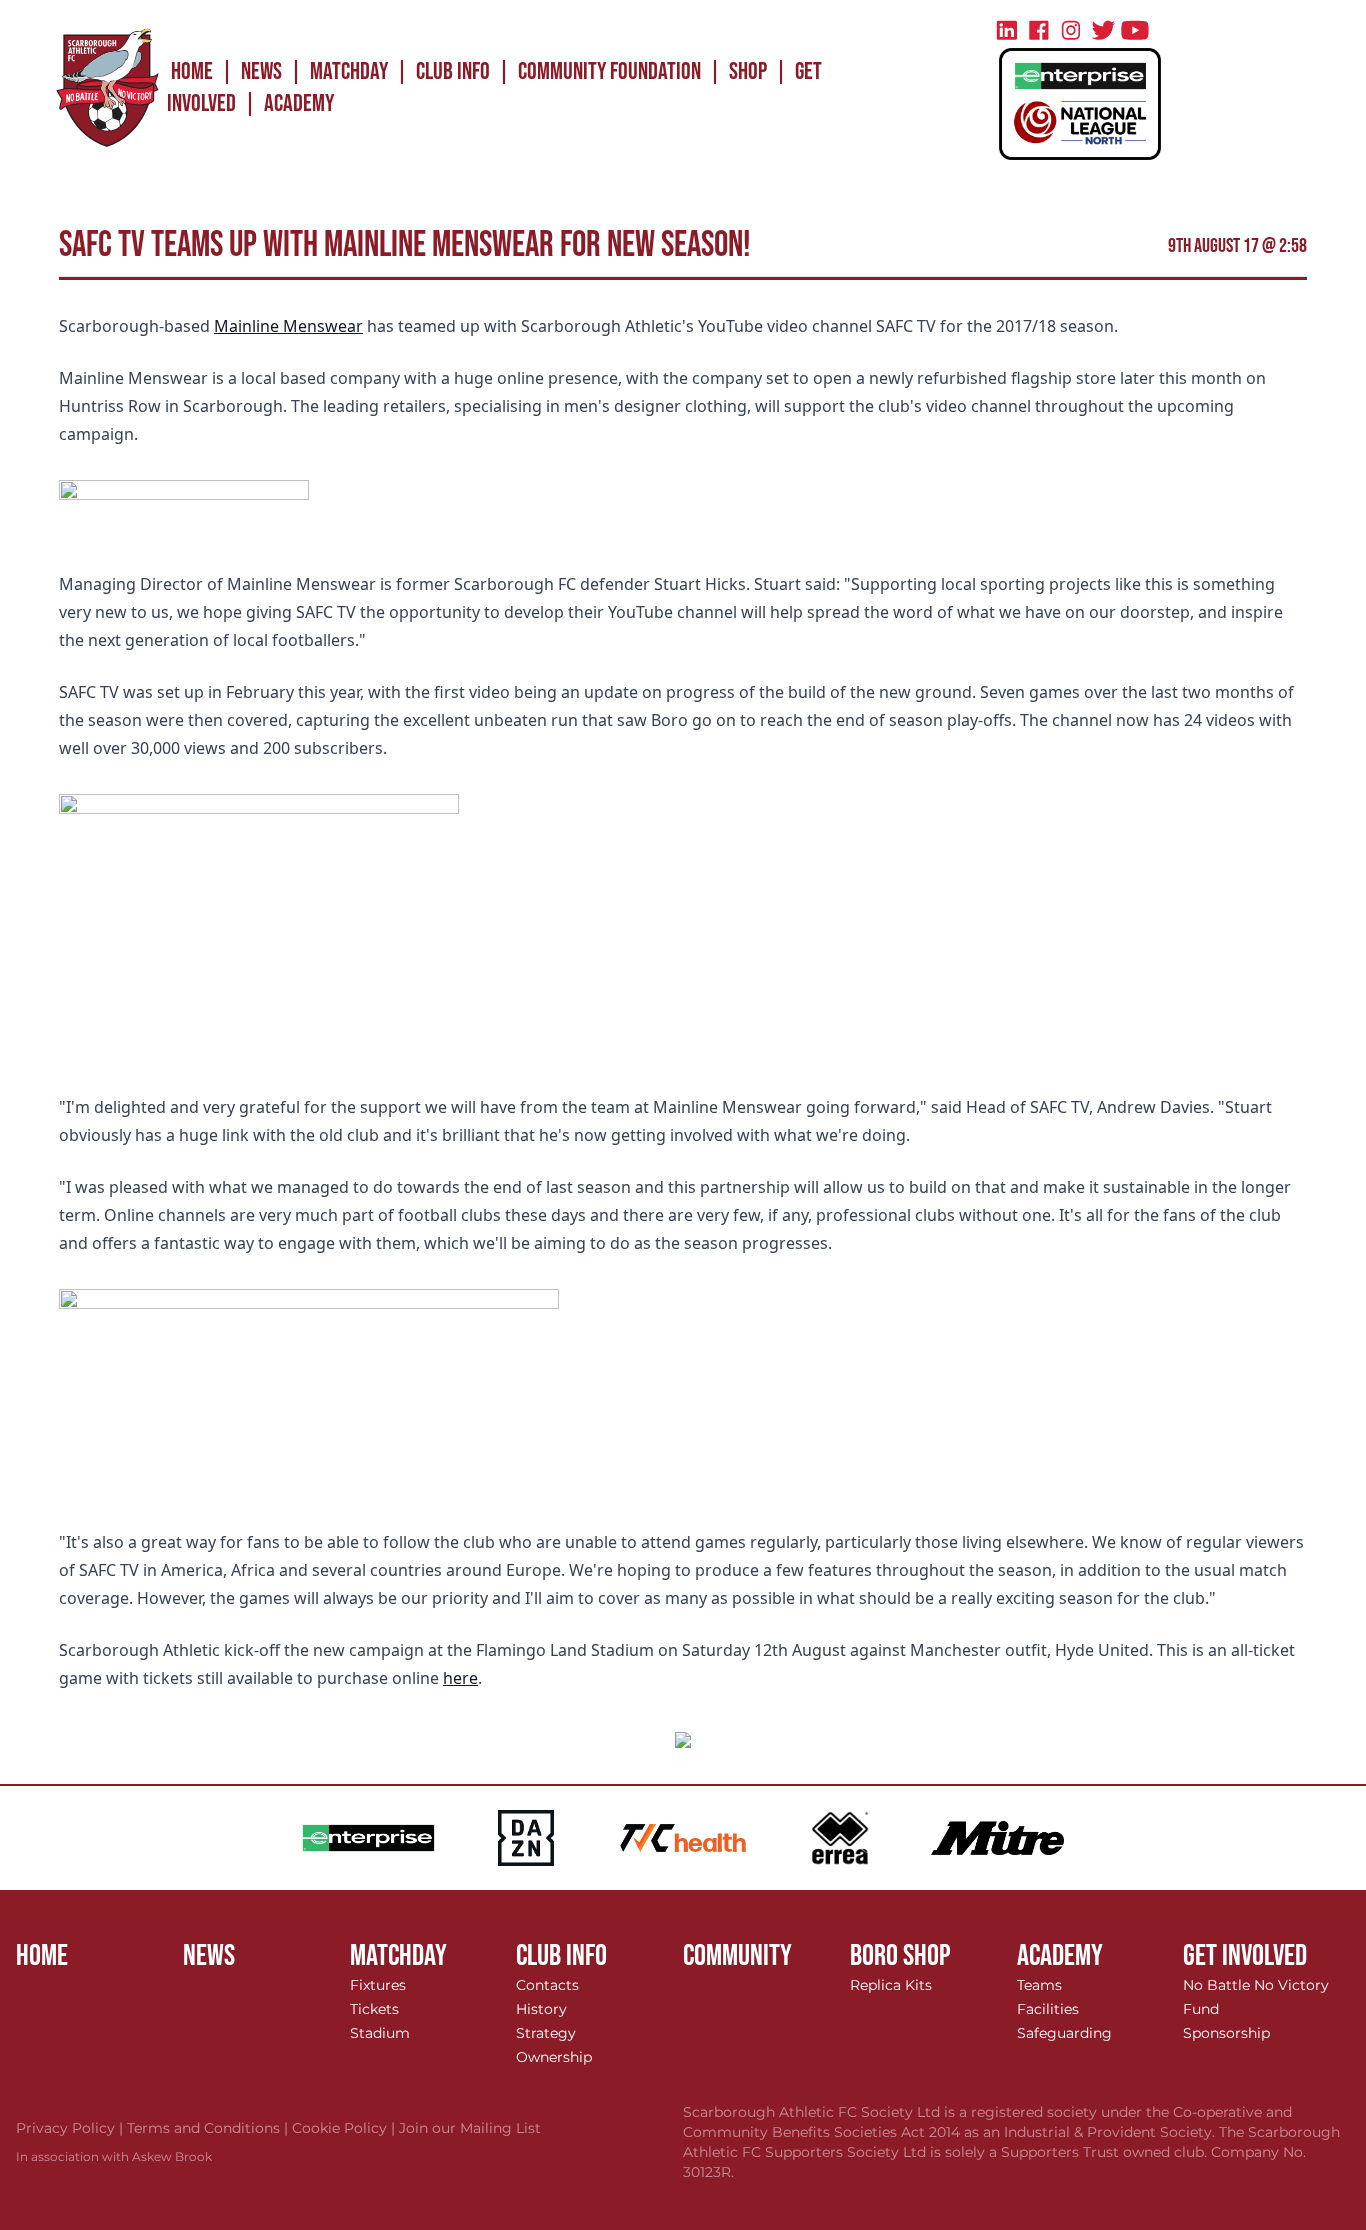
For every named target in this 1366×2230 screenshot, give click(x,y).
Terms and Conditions (209, 2128)
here (460, 1678)
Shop (748, 71)
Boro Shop (900, 1956)
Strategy (546, 2033)
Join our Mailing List (470, 2128)
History (541, 2009)
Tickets (374, 2009)
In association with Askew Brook (114, 2156)
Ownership (554, 2057)
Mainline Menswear (288, 326)
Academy (299, 103)
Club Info (453, 71)
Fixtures (378, 1985)
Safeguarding (1064, 2033)
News (261, 71)
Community (737, 1956)
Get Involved (1245, 1956)
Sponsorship (1226, 2033)
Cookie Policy (345, 2128)
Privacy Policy (71, 2128)
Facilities (1048, 2009)
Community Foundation (609, 71)
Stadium (380, 2033)
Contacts (547, 1985)
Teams (1039, 1985)
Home (192, 71)
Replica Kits (891, 1985)
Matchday (349, 71)
